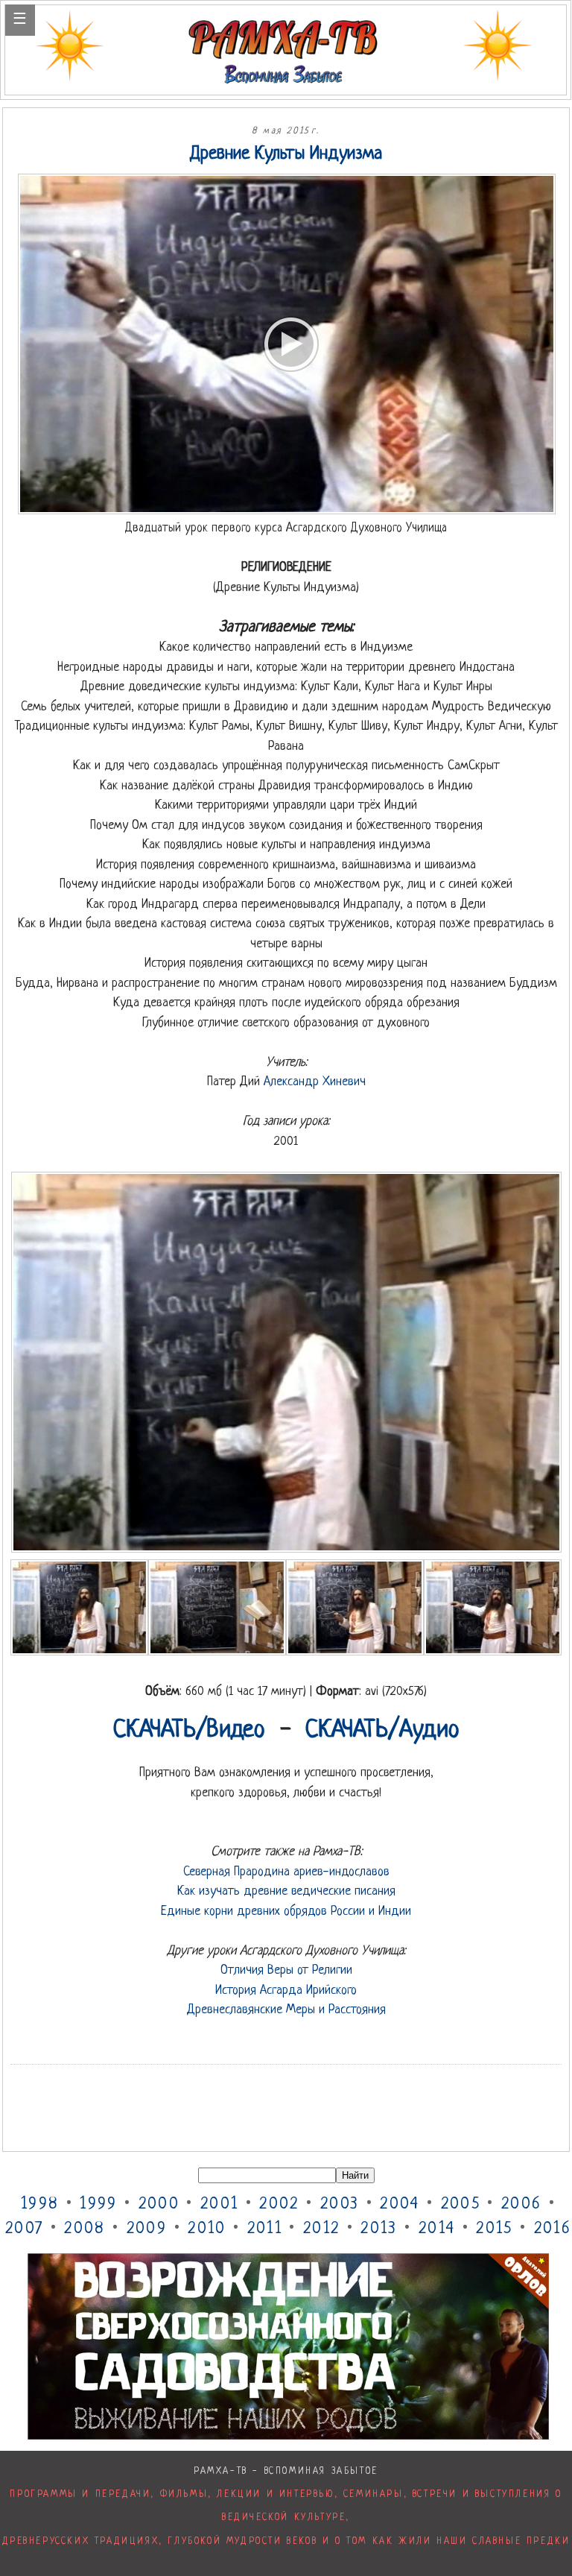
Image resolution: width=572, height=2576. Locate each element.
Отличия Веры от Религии (286, 1970)
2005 (461, 2204)
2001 (219, 2204)
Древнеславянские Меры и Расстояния (286, 2010)
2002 (279, 2204)
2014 (437, 2229)
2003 (340, 2204)
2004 (400, 2204)
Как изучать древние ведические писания (286, 1891)
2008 (85, 2229)
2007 (24, 2229)
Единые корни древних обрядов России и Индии (286, 1912)
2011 (265, 2229)
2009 (147, 2229)
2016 (553, 2229)
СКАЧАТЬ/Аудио (382, 1731)
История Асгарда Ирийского (286, 1991)
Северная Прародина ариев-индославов (286, 1872)
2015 (494, 2229)
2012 (321, 2229)
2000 (159, 2204)
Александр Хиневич (315, 1082)
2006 (521, 2204)
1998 (40, 2204)
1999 (98, 2204)
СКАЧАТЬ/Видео (189, 1731)
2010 (207, 2229)
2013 (379, 2229)
